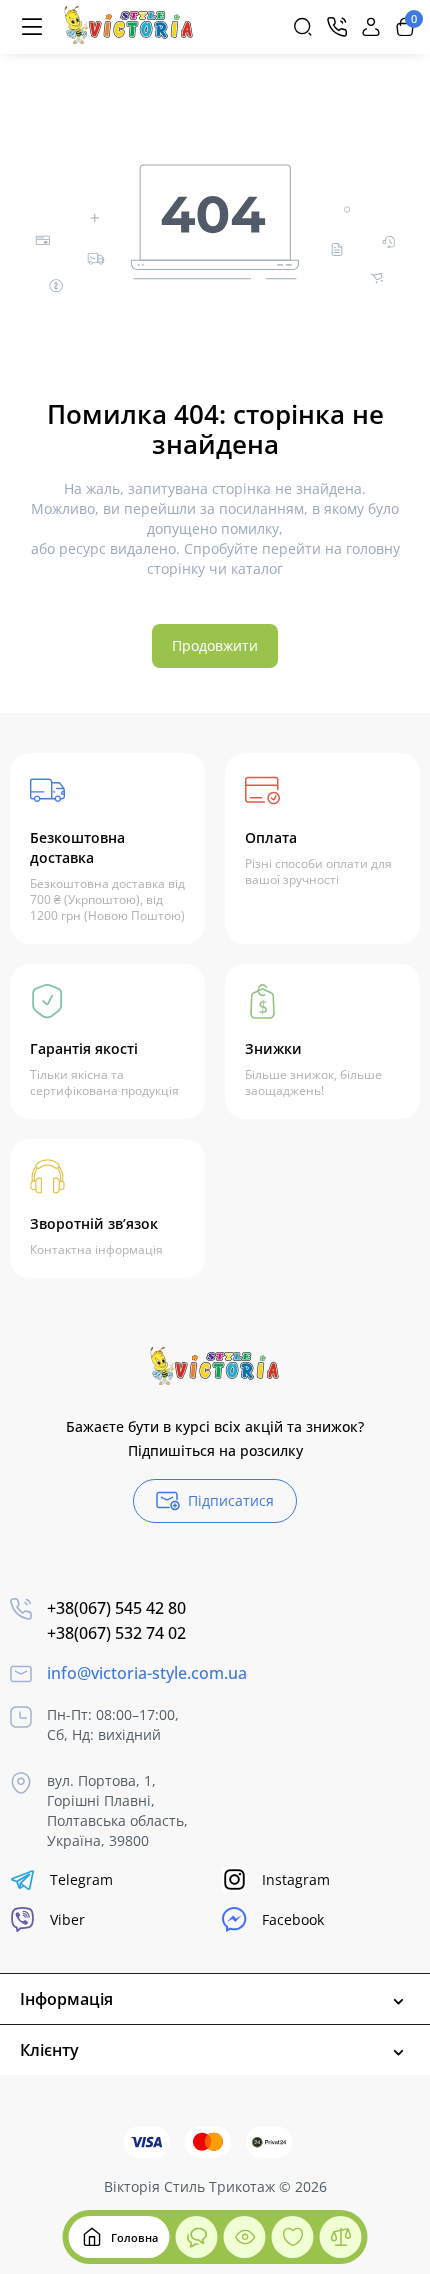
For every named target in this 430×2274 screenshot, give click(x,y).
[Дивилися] (197, 2237)
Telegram (81, 1879)
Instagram (296, 1879)
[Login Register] (371, 27)
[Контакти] (337, 27)
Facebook (293, 1919)
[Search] (303, 27)
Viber (67, 1919)
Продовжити (215, 645)
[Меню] (32, 27)
